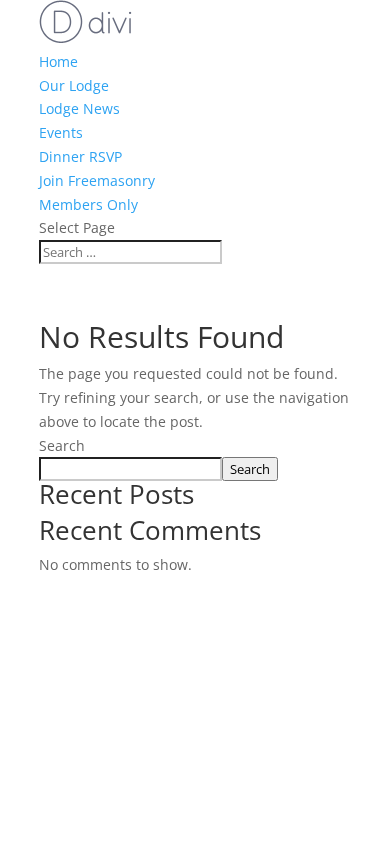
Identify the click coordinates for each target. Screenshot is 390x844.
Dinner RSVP (80, 156)
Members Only (88, 204)
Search (62, 445)
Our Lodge (74, 85)
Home (58, 61)
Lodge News (79, 108)
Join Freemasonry (97, 180)
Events (61, 132)
